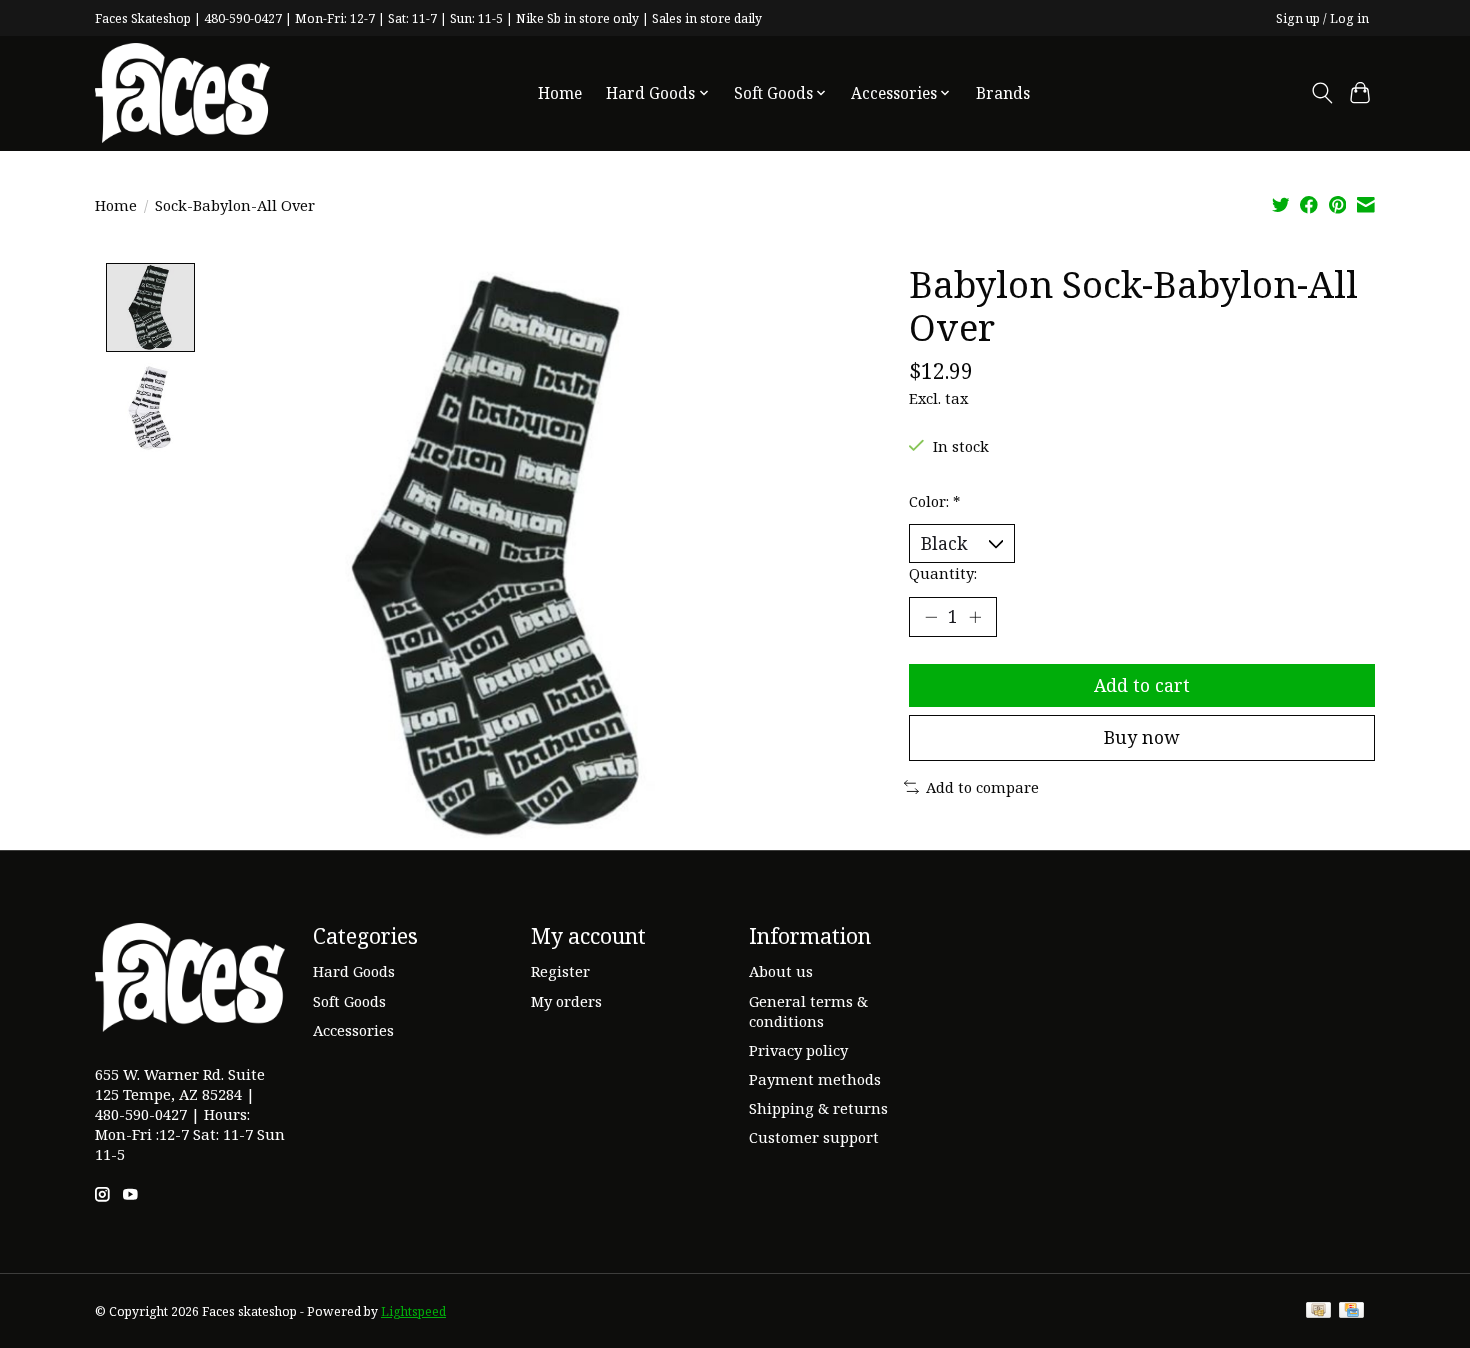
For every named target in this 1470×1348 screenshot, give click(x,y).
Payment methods (815, 1079)
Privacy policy (798, 1050)
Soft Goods (349, 1001)
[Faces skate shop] (182, 93)
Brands (1003, 93)
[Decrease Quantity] (931, 617)
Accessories (353, 1030)
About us (781, 971)
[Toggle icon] (1321, 93)
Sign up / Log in (1322, 18)
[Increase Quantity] (975, 617)
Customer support (814, 1137)
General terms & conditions (808, 1011)
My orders (566, 1001)
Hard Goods (354, 971)
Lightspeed (413, 1311)
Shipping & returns (818, 1108)
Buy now (1141, 737)
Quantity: (943, 573)
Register (560, 971)
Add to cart (1142, 685)
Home (560, 93)
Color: (934, 501)
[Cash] (1318, 1312)
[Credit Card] (1351, 1312)
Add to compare (982, 787)
